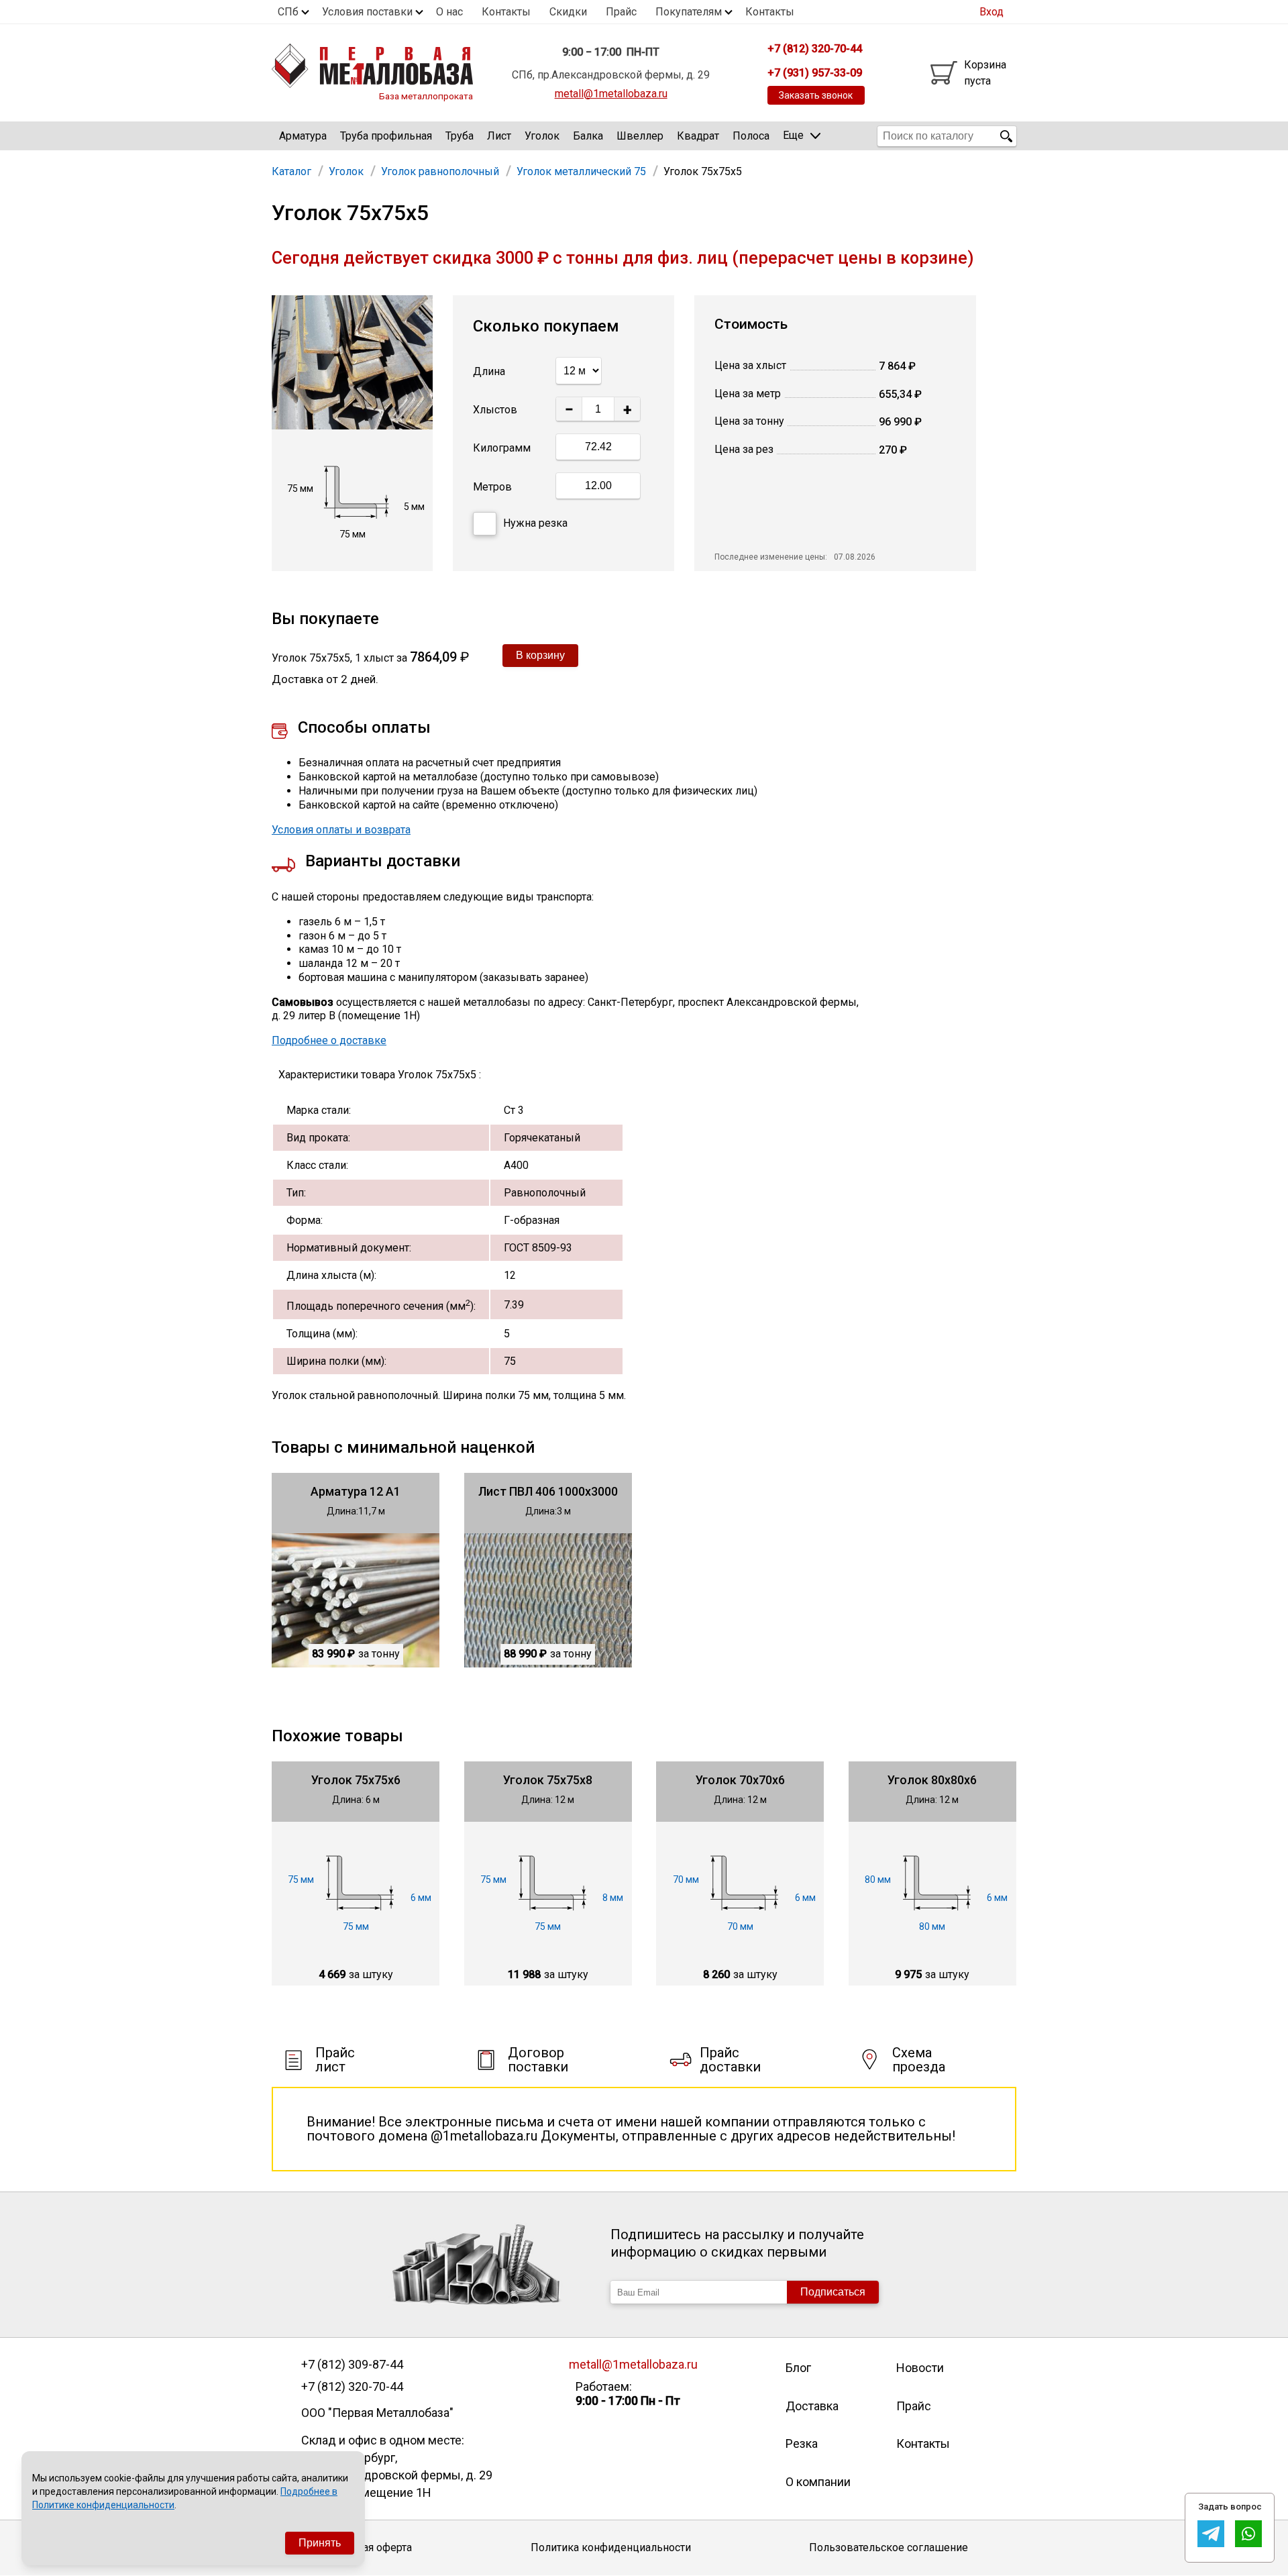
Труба (460, 136)
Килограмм (502, 448)
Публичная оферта (366, 2547)
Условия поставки (367, 12)
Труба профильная (386, 136)
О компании (818, 2482)
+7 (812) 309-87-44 (352, 2365)
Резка (802, 2443)
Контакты (506, 12)
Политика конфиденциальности (611, 2547)
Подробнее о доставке (329, 1040)
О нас (449, 12)
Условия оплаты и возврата (341, 830)
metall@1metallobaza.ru (611, 94)
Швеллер (640, 136)
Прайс (621, 12)
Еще (793, 135)
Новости (920, 2368)
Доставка (812, 2406)
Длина (489, 371)
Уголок (542, 136)
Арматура (303, 136)
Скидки (568, 12)
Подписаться (833, 2292)
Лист (499, 136)
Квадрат (698, 136)
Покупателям (689, 12)
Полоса (751, 136)
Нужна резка (535, 523)
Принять (320, 2543)
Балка (588, 136)
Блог (798, 2368)
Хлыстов (495, 410)
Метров (492, 487)
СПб (288, 12)
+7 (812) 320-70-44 (352, 2387)
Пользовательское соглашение (889, 2547)
